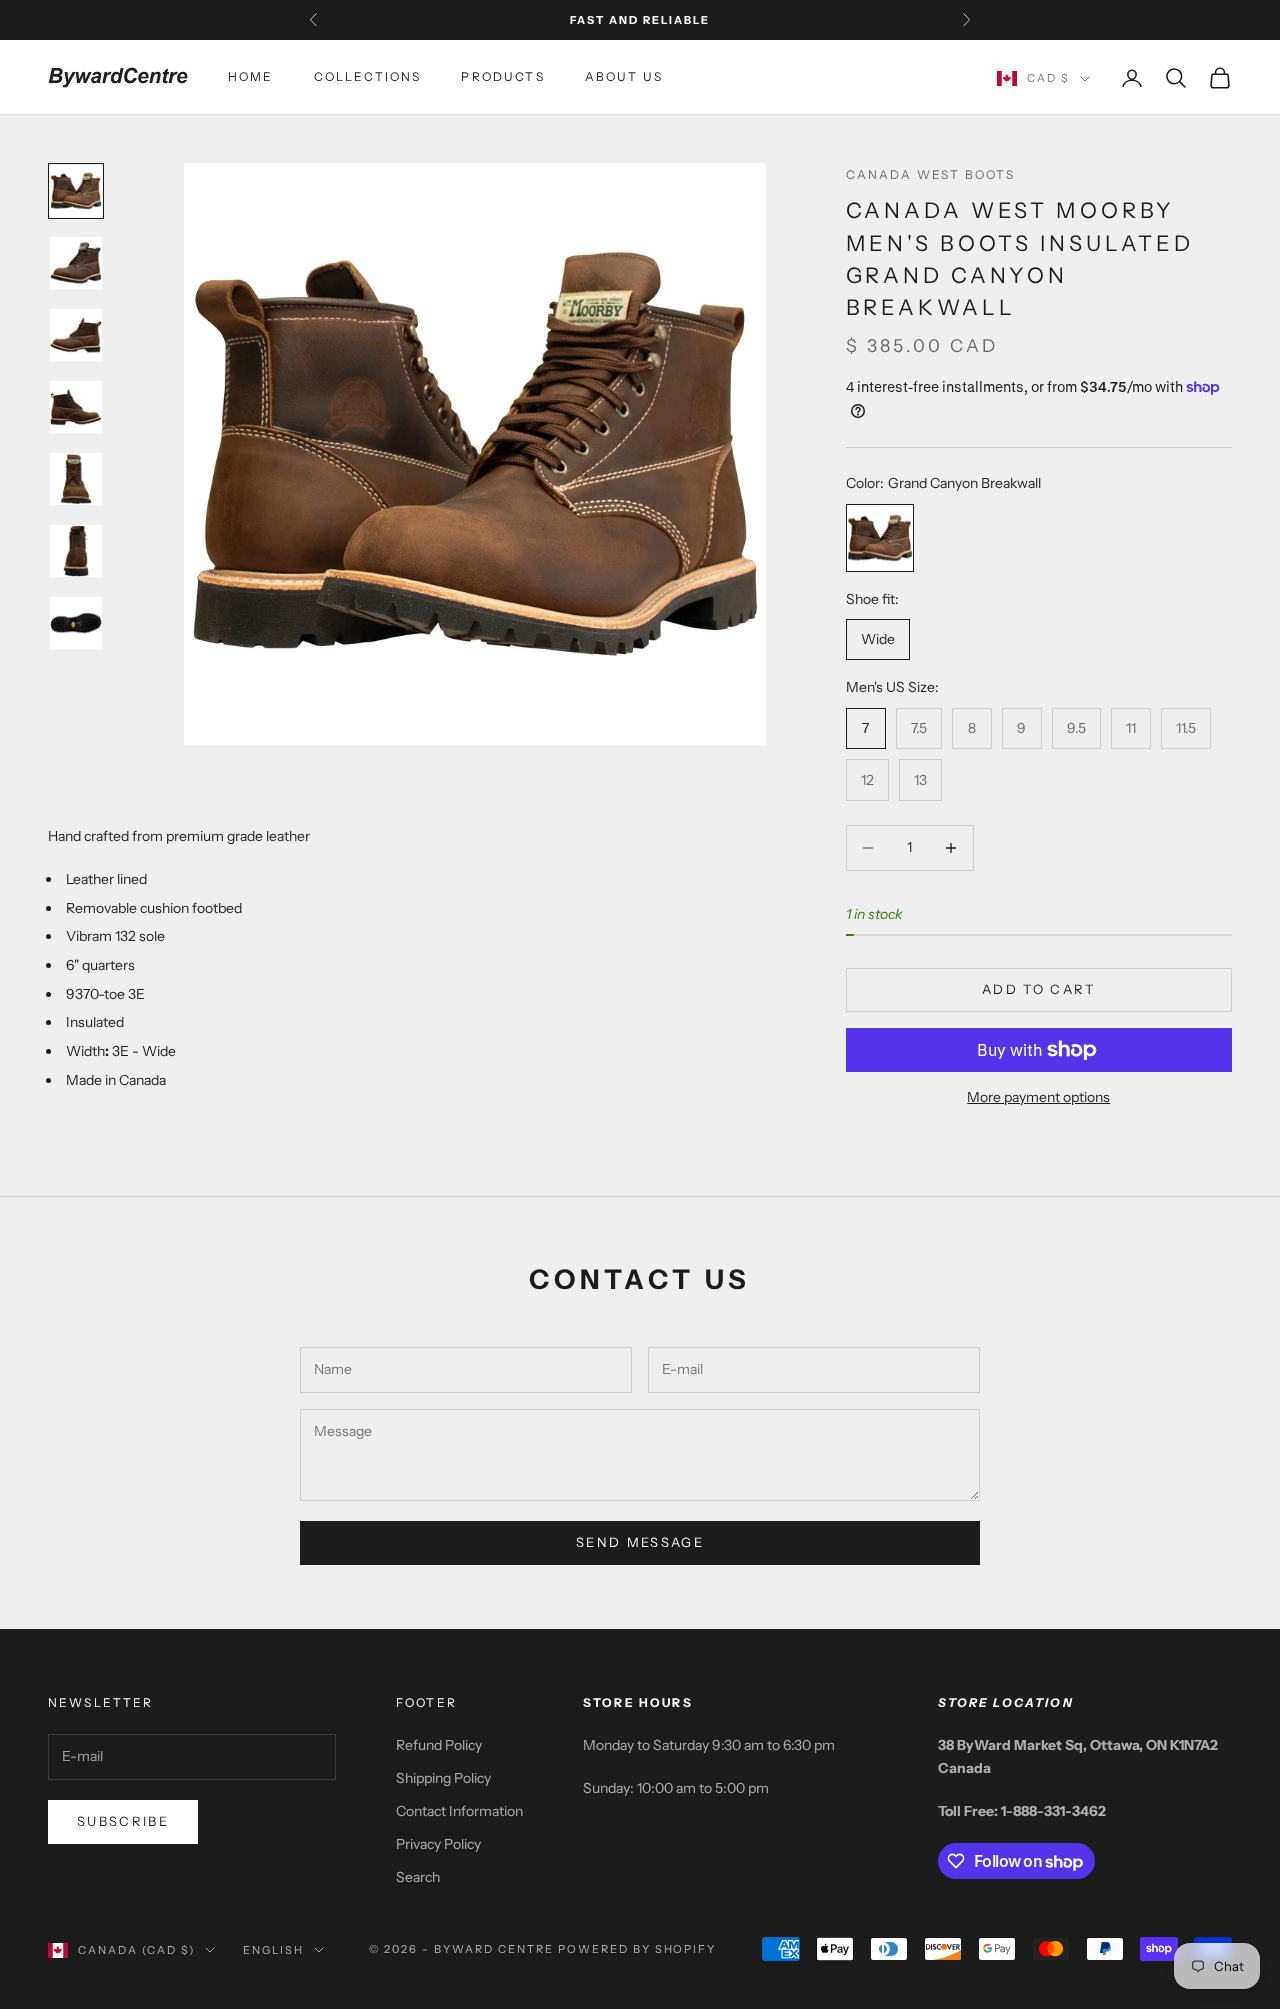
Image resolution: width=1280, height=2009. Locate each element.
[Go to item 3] (76, 335)
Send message (640, 1542)
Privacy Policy (438, 1844)
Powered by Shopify (637, 1949)
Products (502, 77)
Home (251, 77)
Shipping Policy (443, 1778)
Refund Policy (439, 1745)
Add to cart (1039, 989)
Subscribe (123, 1821)
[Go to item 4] (76, 407)
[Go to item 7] (76, 623)
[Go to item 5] (76, 479)
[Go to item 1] (76, 191)
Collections (368, 77)
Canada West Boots (931, 174)
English (273, 1950)
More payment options (1038, 1097)
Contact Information (459, 1811)
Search (418, 1877)
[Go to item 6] (76, 551)
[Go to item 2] (76, 263)
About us (624, 77)
